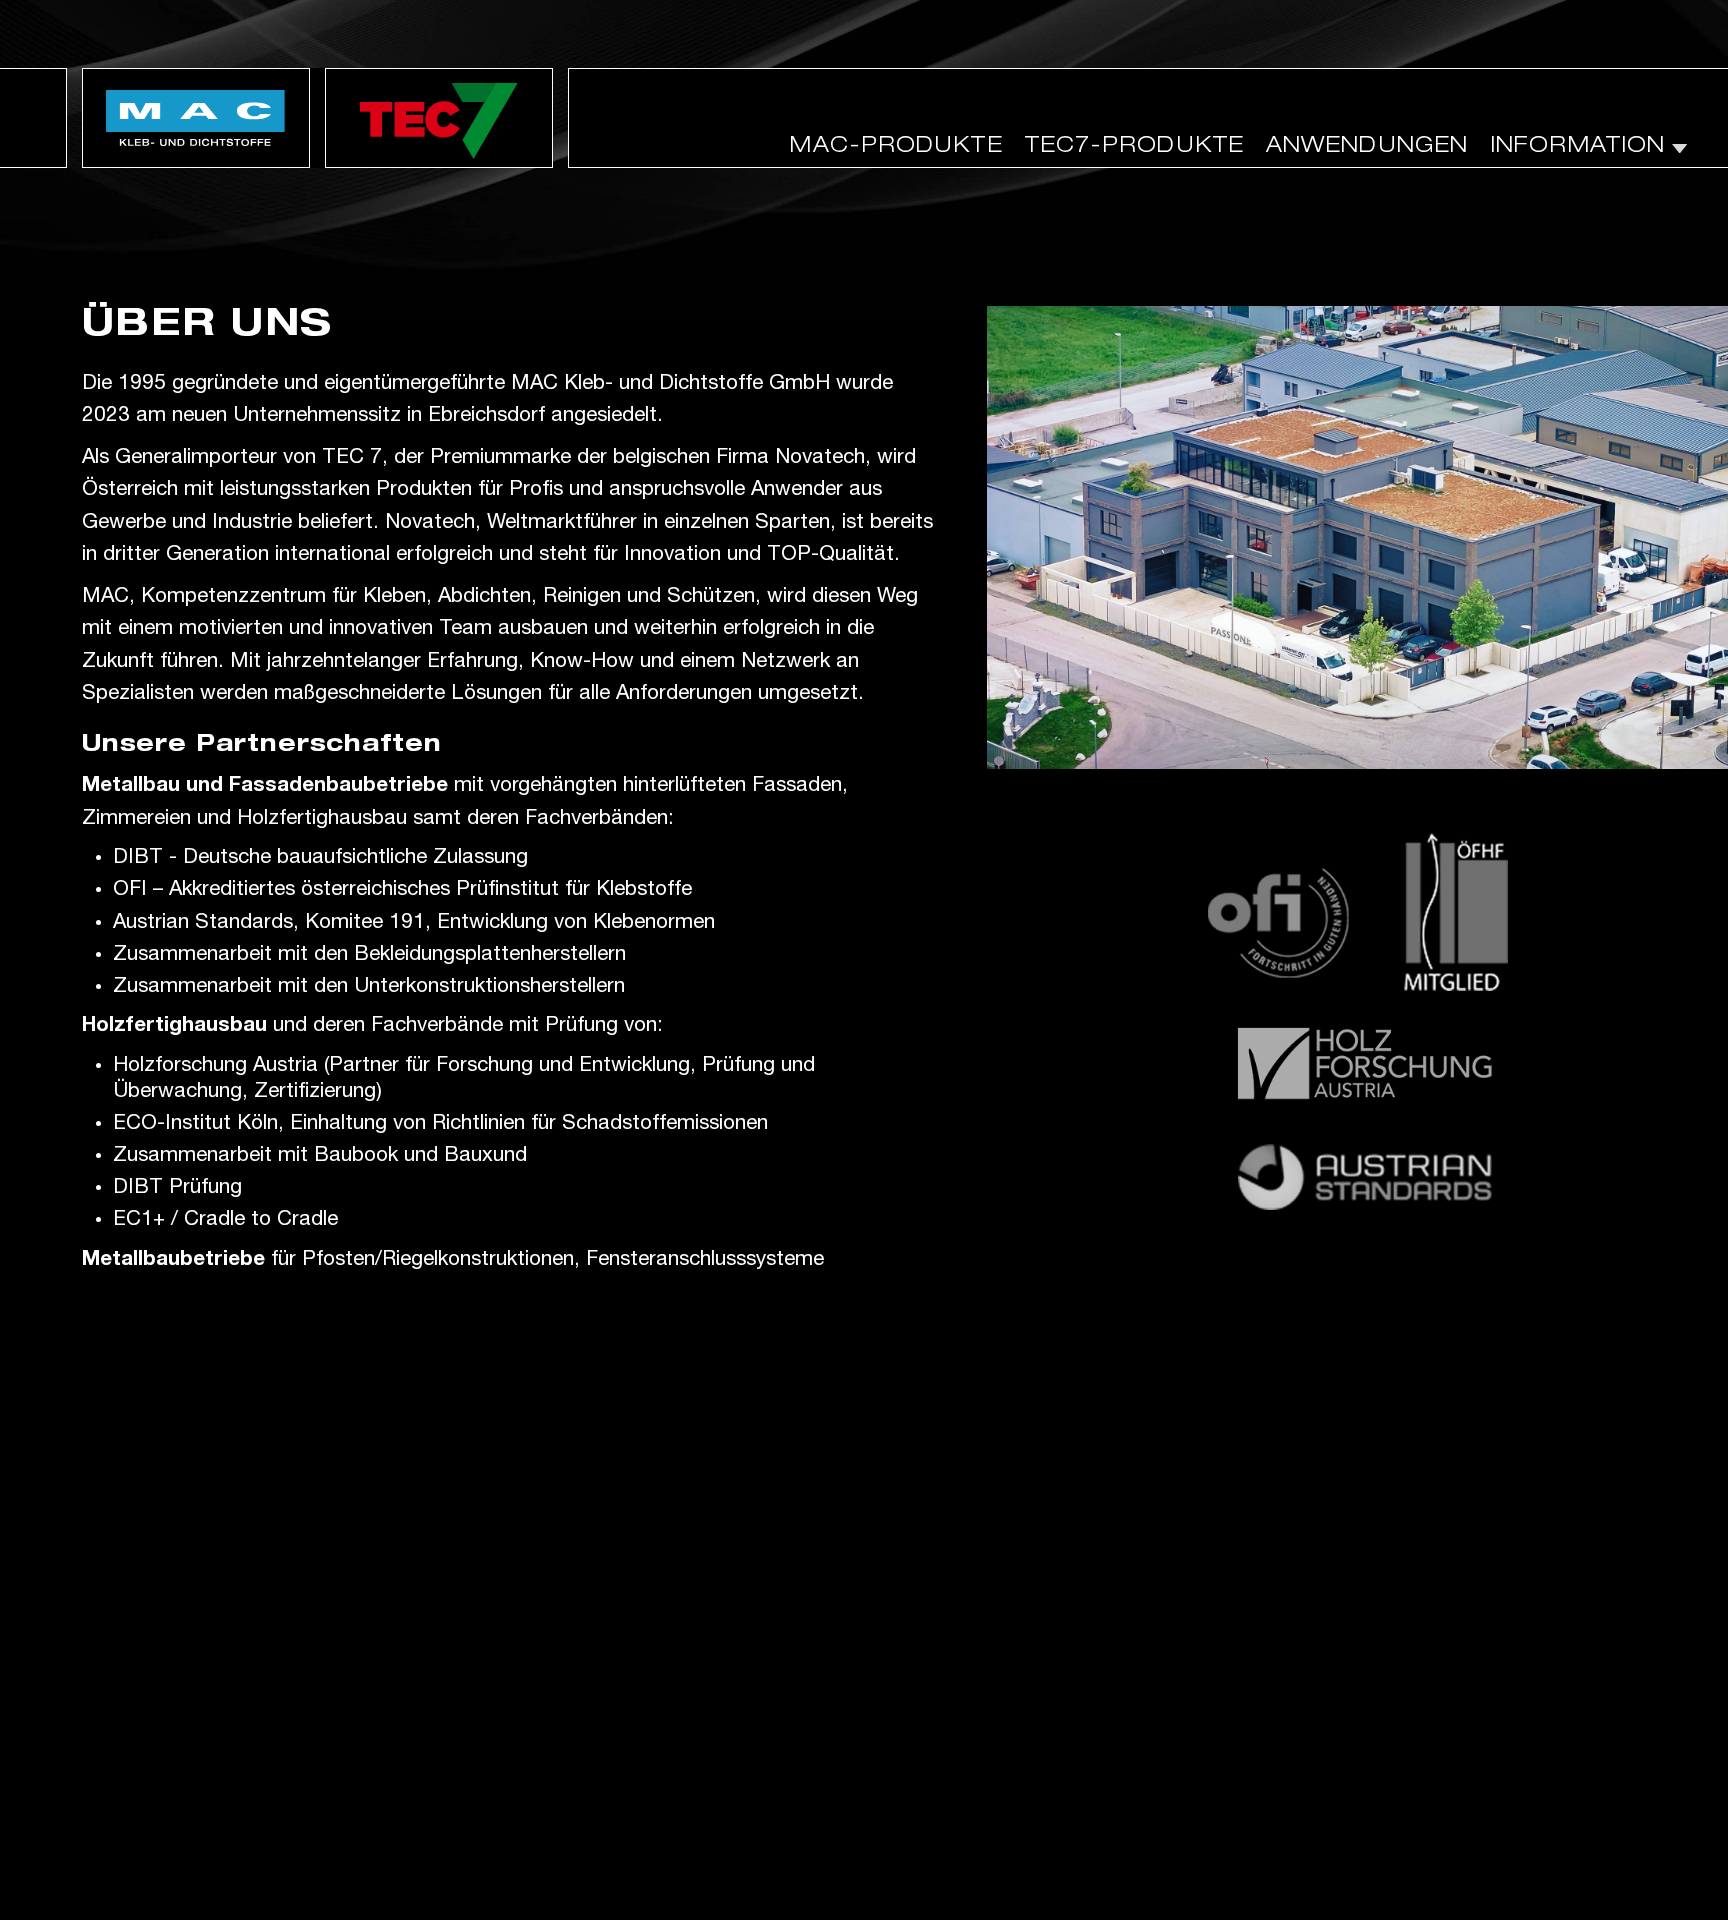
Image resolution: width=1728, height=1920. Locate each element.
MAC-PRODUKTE (896, 147)
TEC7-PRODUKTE (1134, 147)
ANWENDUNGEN (1367, 147)
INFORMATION (1577, 147)
